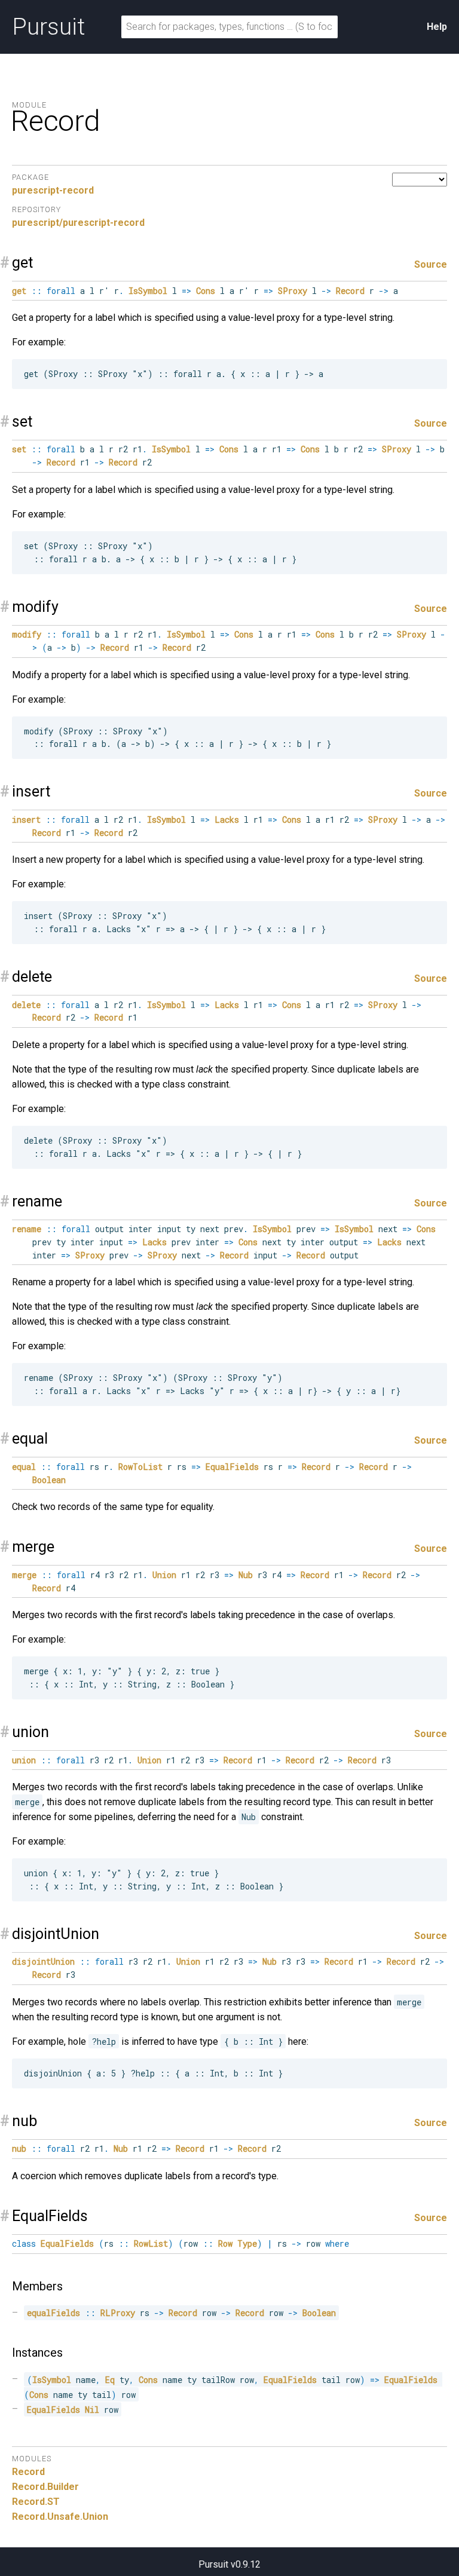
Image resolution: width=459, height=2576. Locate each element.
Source (431, 264)
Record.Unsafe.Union (60, 2517)
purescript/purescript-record (78, 223)
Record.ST (36, 2502)
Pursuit (48, 27)
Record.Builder (45, 2487)
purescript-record (53, 190)
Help (437, 27)
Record (28, 2472)
